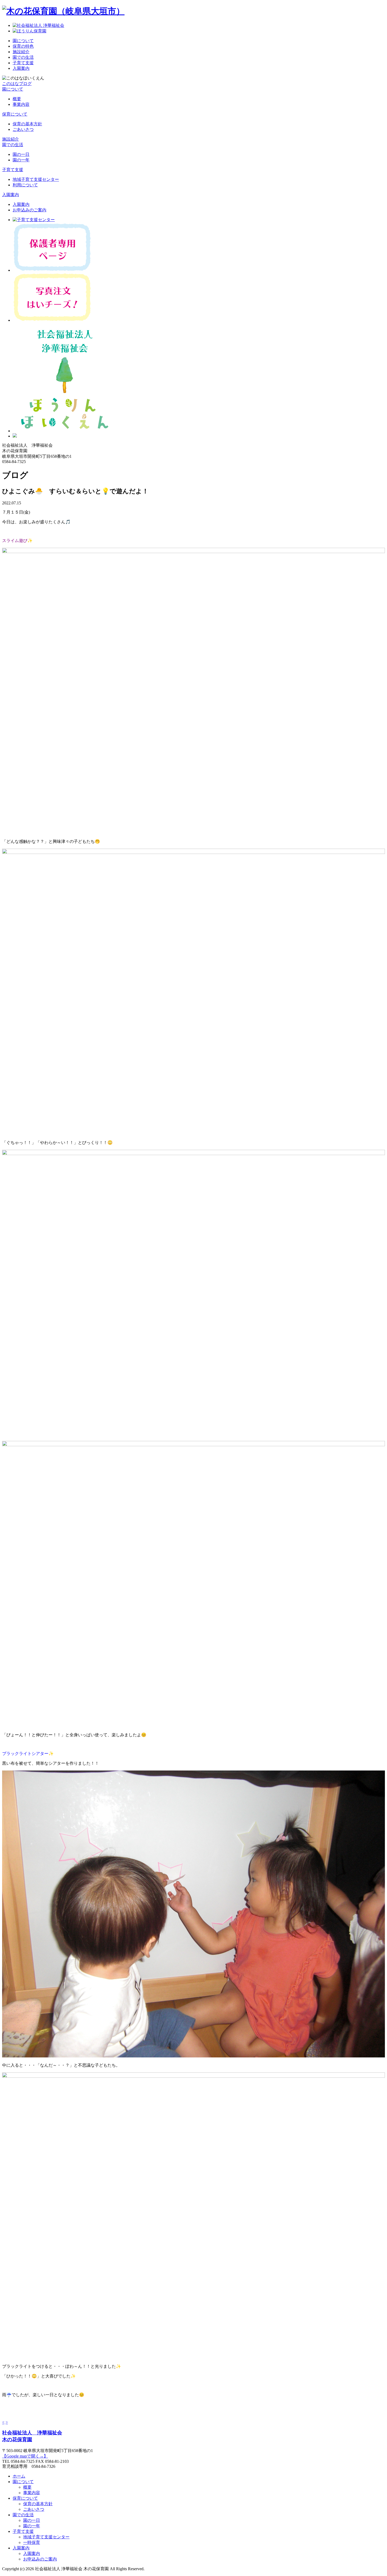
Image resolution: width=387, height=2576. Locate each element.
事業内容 (21, 104)
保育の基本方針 (27, 124)
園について (23, 41)
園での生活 (23, 57)
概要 (17, 99)
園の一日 (21, 154)
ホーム (19, 2476)
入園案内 (21, 68)
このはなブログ (17, 84)
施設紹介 (21, 52)
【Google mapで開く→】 (25, 2456)
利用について (25, 185)
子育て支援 (23, 63)
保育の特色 (23, 46)
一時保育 (32, 2542)
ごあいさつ (23, 129)
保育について (15, 114)
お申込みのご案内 (29, 210)
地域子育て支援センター (36, 179)
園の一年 (21, 160)
